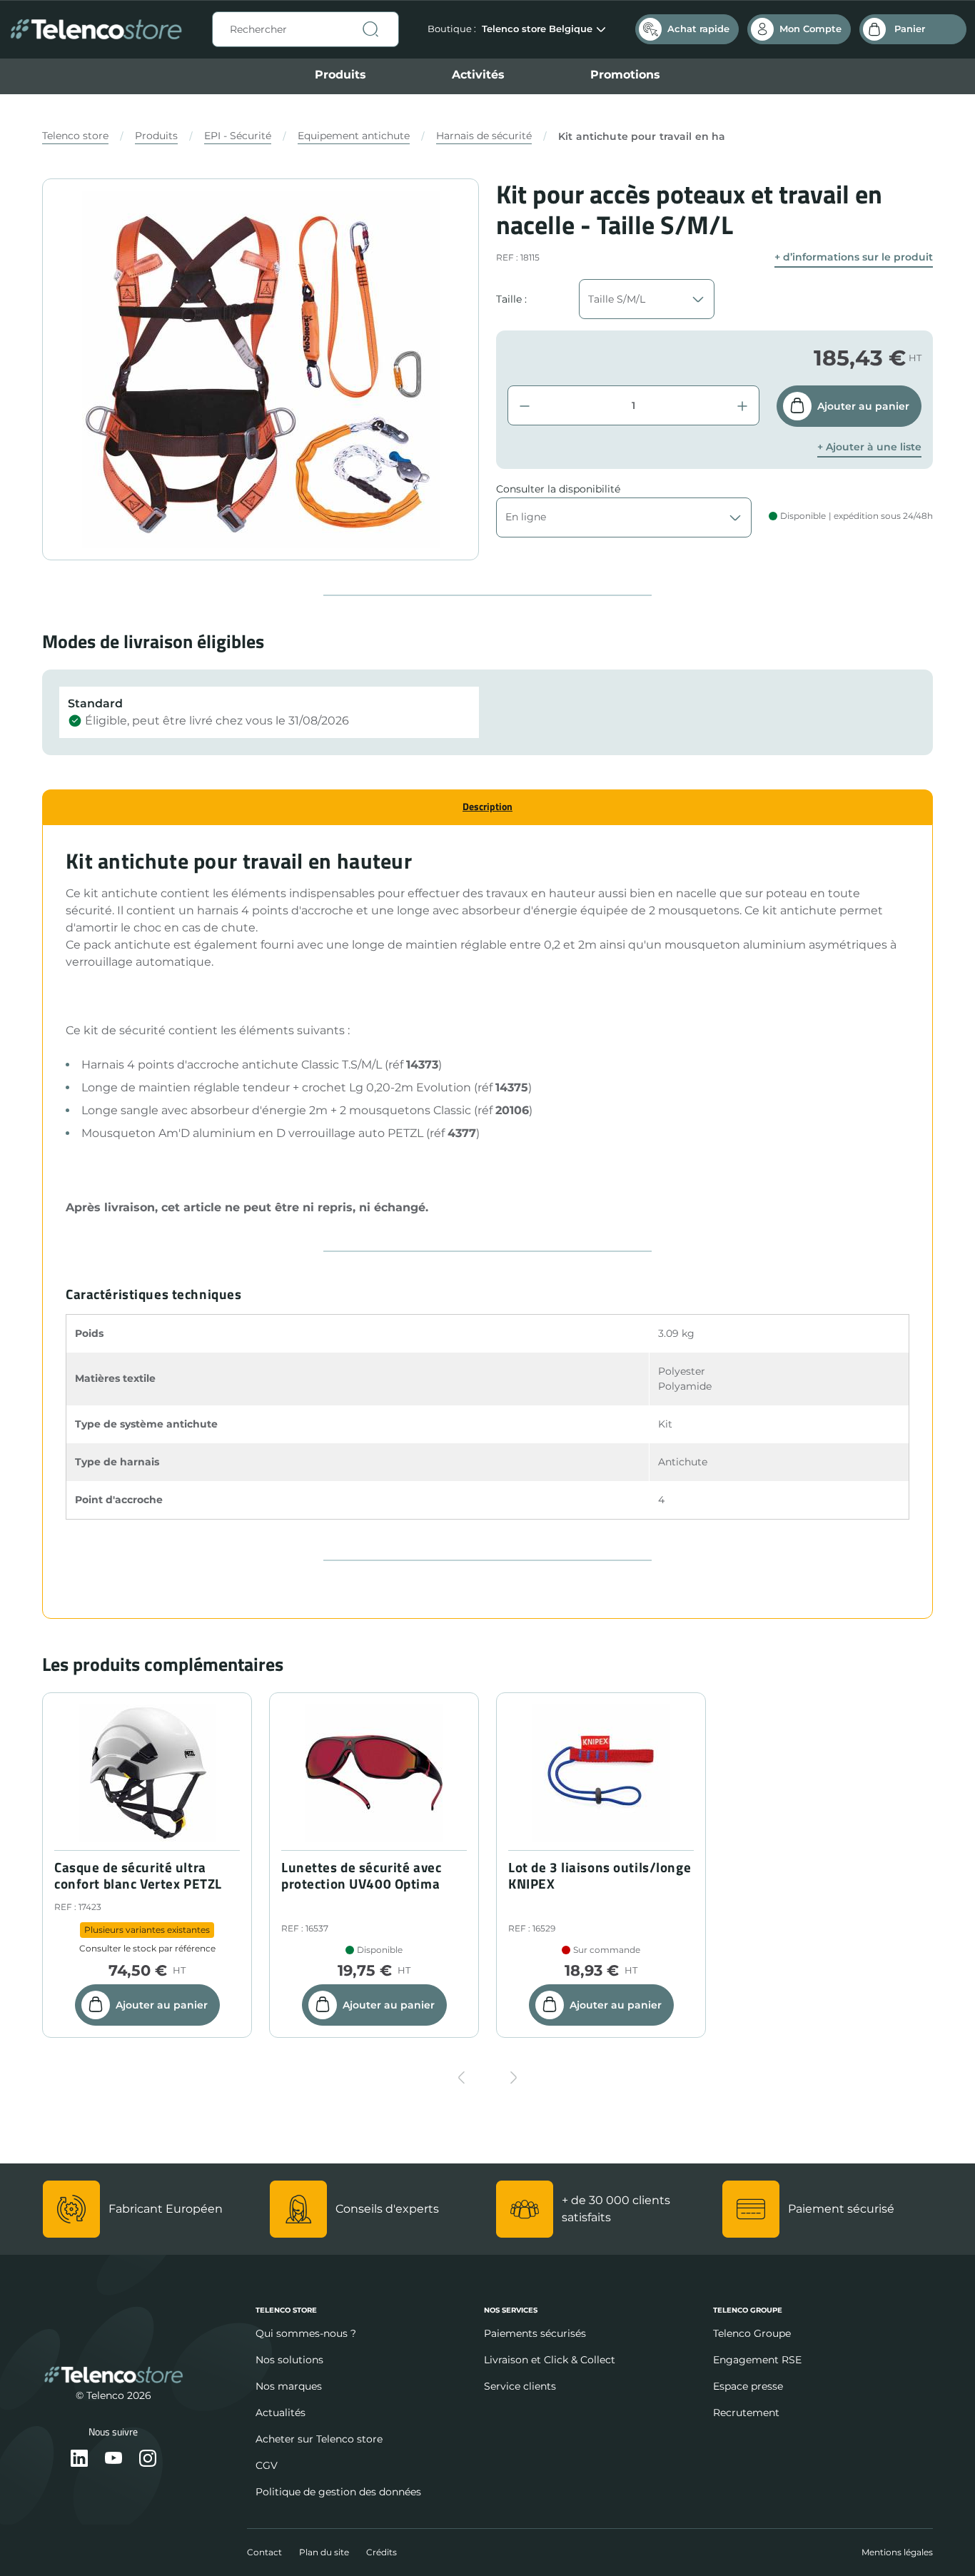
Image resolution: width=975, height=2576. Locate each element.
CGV (267, 2465)
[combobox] (305, 29)
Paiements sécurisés (535, 2333)
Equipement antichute (354, 136)
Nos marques (289, 2386)
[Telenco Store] (96, 30)
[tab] (487, 807)
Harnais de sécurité (484, 136)
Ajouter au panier (863, 406)
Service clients (520, 2386)
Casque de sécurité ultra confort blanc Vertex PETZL (138, 1876)
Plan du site (324, 2552)
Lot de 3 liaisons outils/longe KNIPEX (600, 1876)
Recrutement (746, 2413)
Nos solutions (289, 2360)
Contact (264, 2552)
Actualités (281, 2413)
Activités (478, 75)
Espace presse (748, 2386)
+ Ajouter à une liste (869, 447)
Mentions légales (897, 2552)
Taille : (511, 299)
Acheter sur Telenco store (319, 2439)
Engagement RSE (757, 2360)
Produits (340, 75)
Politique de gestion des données (338, 2492)
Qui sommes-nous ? (306, 2333)
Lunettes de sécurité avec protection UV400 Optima (361, 1876)
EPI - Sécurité (238, 136)
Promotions (625, 75)
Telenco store (75, 136)
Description (487, 806)
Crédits (382, 2552)
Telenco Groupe (752, 2333)
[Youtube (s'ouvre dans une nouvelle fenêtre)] (113, 2459)
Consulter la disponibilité (558, 489)
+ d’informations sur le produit (854, 257)
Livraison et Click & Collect (550, 2360)
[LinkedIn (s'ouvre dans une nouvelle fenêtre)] (79, 2459)
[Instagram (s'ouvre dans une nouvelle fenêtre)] (148, 2459)
